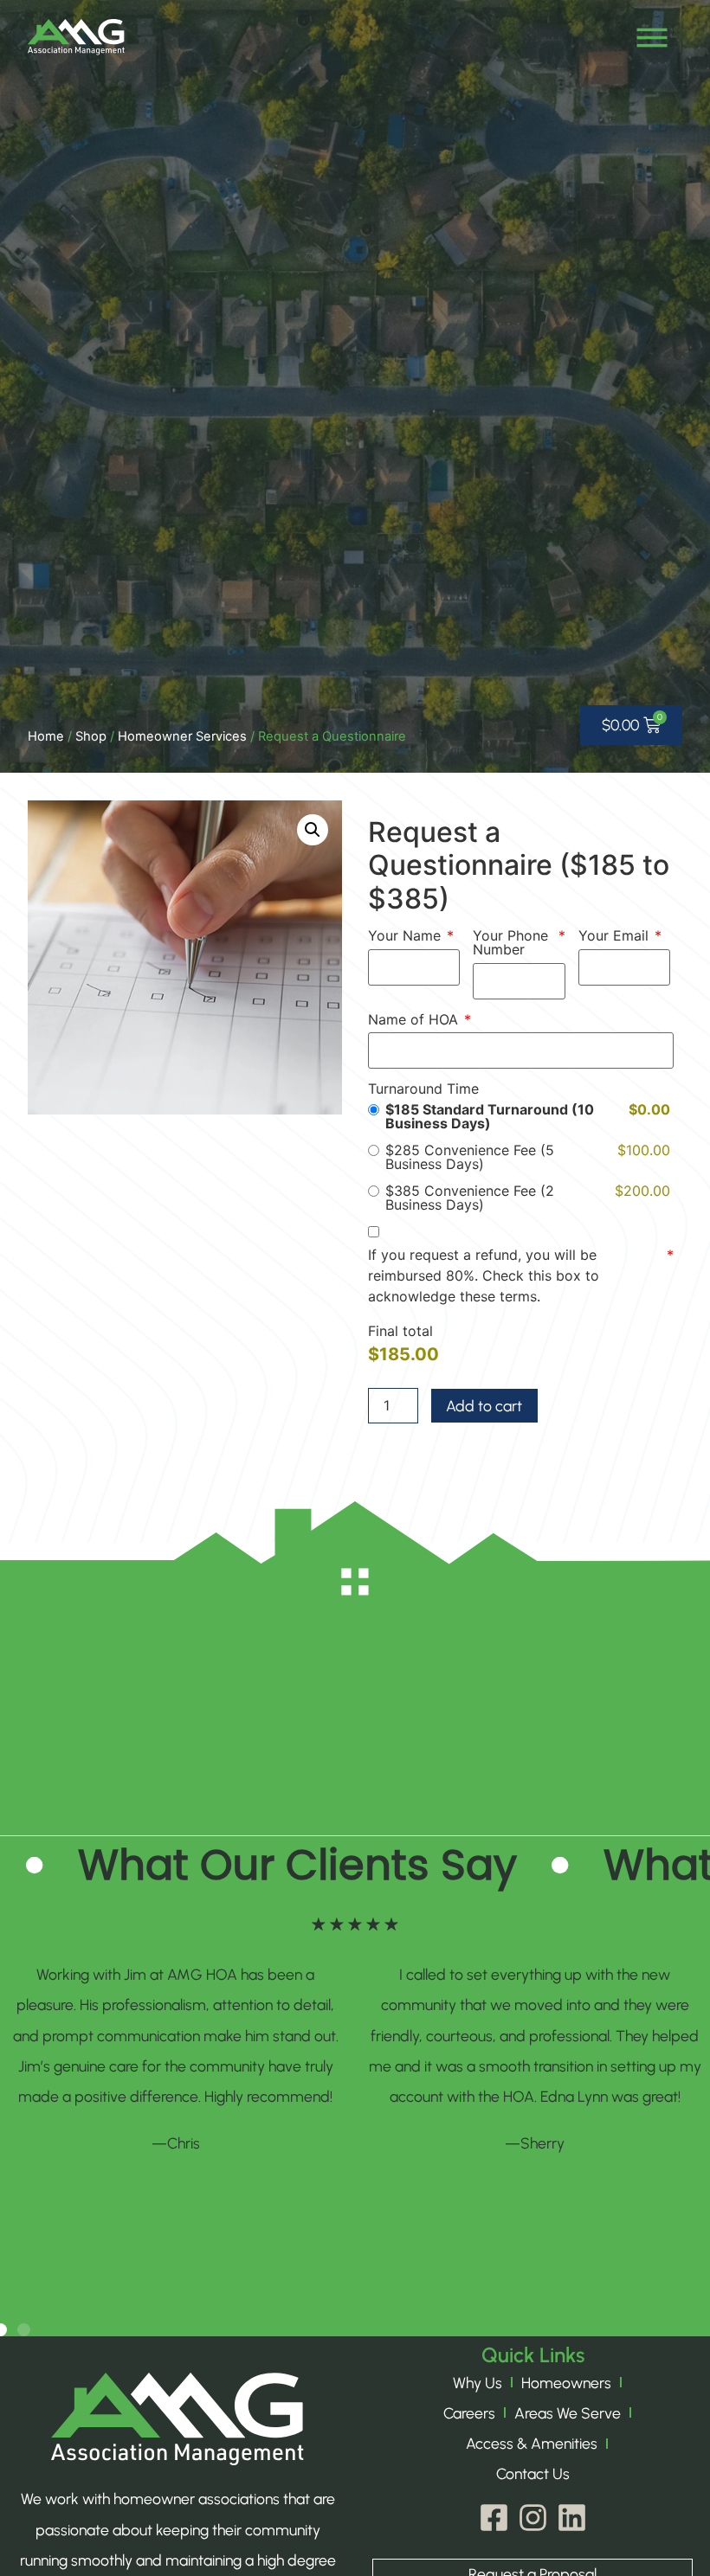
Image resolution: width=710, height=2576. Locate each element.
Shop (91, 736)
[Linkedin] (572, 2518)
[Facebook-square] (494, 2518)
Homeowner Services (182, 736)
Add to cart (484, 1406)
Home (46, 736)
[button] (313, 830)
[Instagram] (533, 2518)
